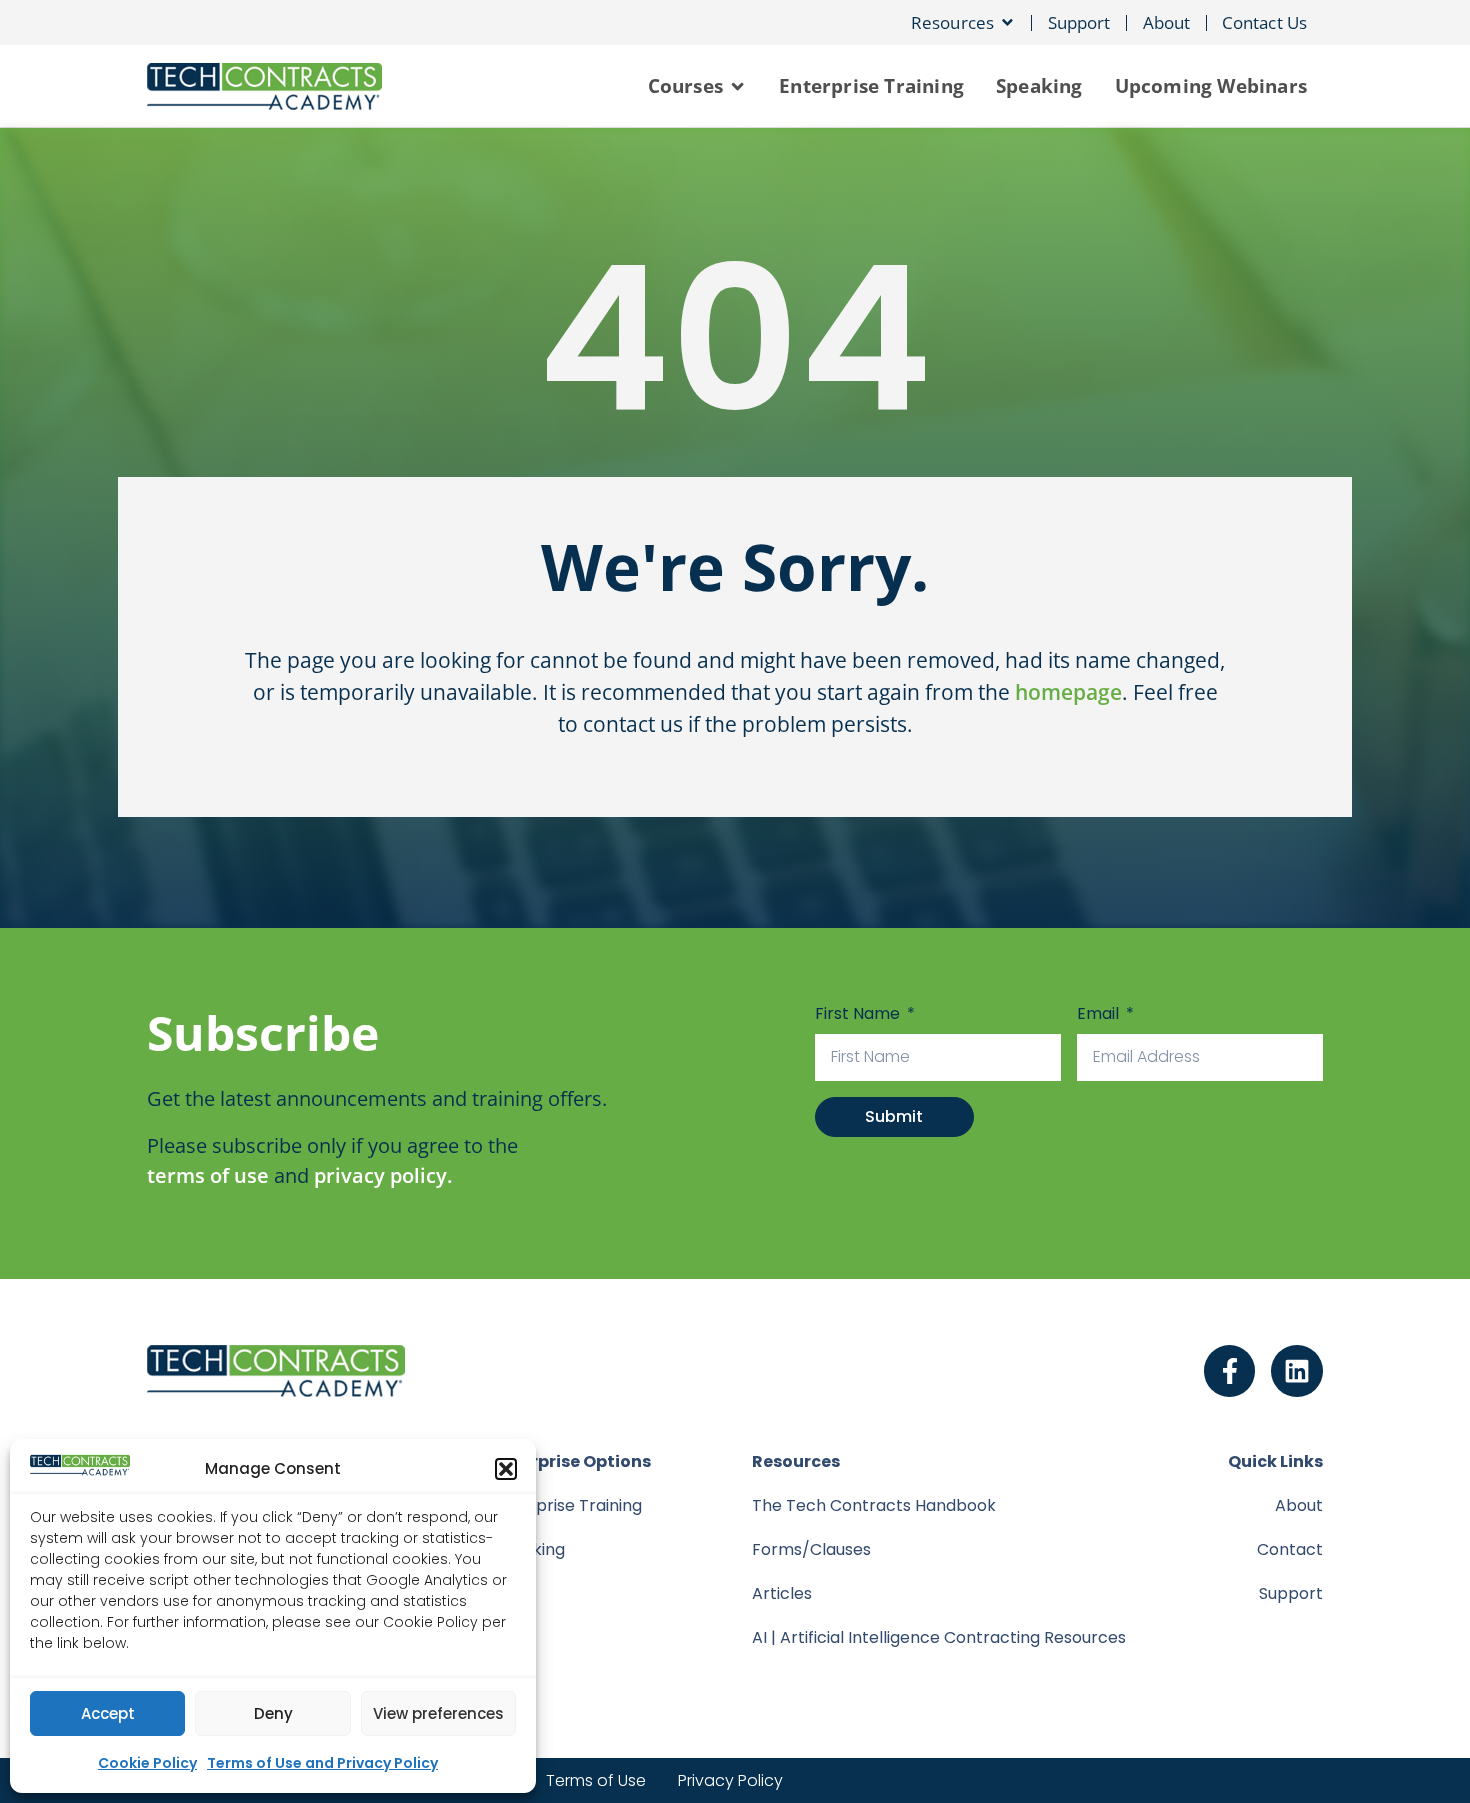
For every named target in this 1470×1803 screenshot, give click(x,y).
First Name (859, 1013)
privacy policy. (383, 1175)
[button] (506, 1469)
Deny (273, 1713)
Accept (108, 1713)
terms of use (208, 1175)
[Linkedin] (1297, 1371)
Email (1100, 1013)
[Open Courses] (737, 86)
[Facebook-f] (1230, 1371)
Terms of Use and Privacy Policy (322, 1763)
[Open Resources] (1007, 22)
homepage (1068, 692)
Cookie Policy (147, 1763)
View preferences (438, 1713)
